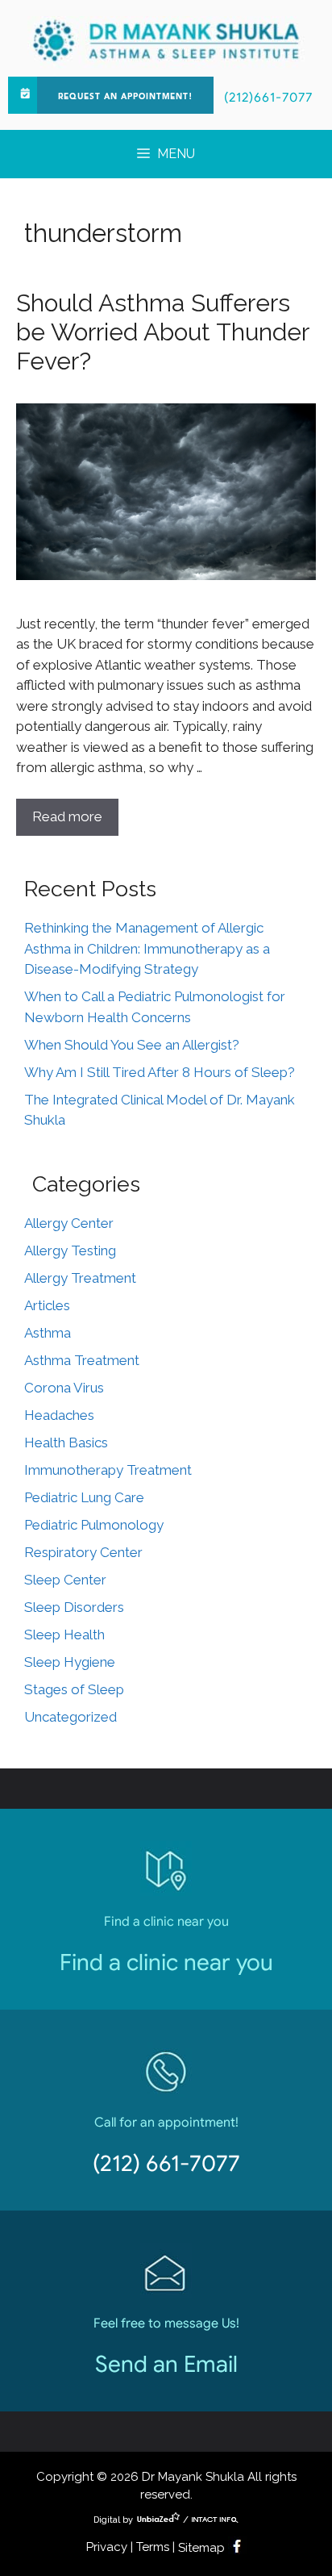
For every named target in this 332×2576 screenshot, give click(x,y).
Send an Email (166, 2364)
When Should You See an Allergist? (132, 1045)
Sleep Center (65, 1580)
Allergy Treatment (80, 1278)
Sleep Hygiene (70, 1662)
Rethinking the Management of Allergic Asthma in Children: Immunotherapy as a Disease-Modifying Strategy (147, 948)
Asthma (48, 1333)
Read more (67, 816)
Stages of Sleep (74, 1689)
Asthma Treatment (82, 1360)
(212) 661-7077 (166, 2163)
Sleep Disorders (74, 1607)
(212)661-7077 (268, 98)
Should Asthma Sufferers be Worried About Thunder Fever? (162, 332)
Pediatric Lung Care (84, 1497)
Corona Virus (64, 1388)
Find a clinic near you (166, 1962)
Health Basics (66, 1442)
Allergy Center (69, 1223)
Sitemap (201, 2548)
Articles (47, 1305)
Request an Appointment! (125, 97)
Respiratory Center (83, 1552)
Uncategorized (71, 1717)
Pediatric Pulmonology (94, 1525)
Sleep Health (64, 1635)
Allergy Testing (70, 1250)
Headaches (59, 1415)
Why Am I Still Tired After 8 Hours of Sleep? (160, 1072)
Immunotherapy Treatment (108, 1470)
